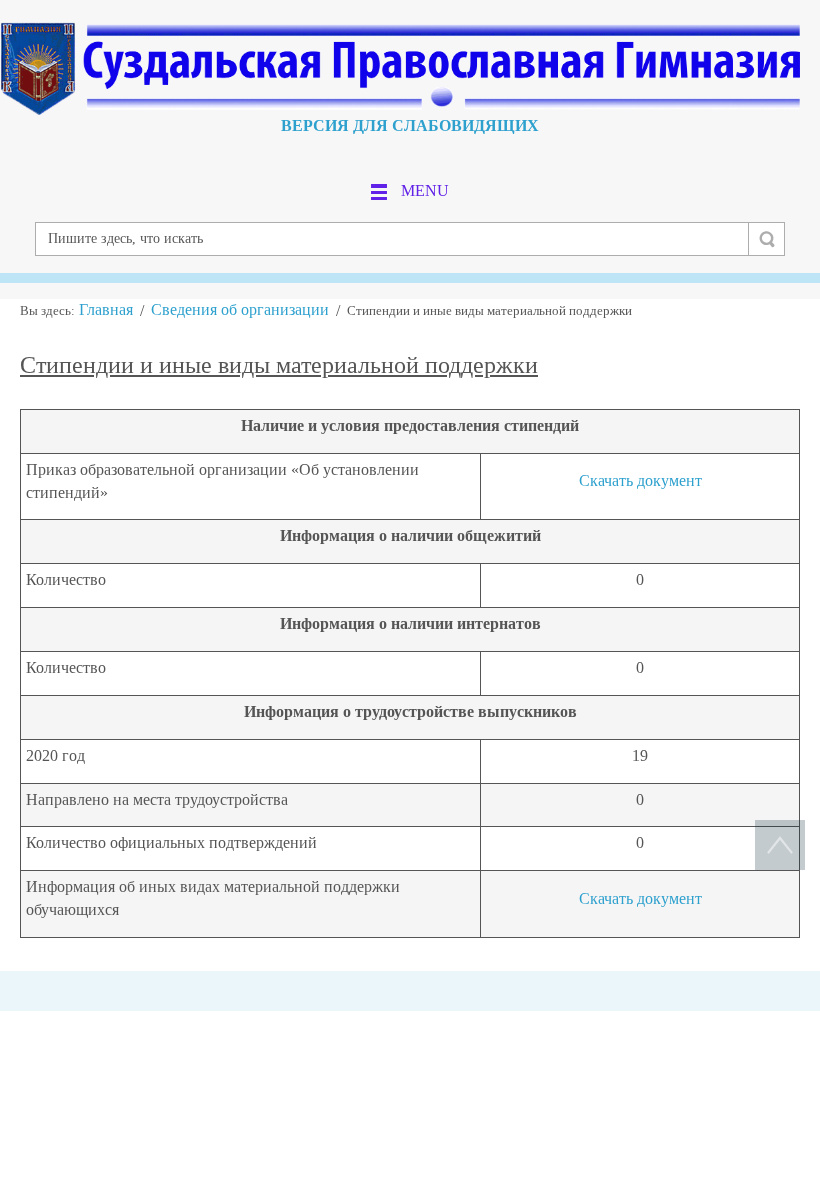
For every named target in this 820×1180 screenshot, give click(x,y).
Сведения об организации (240, 309)
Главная (106, 309)
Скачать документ (640, 480)
